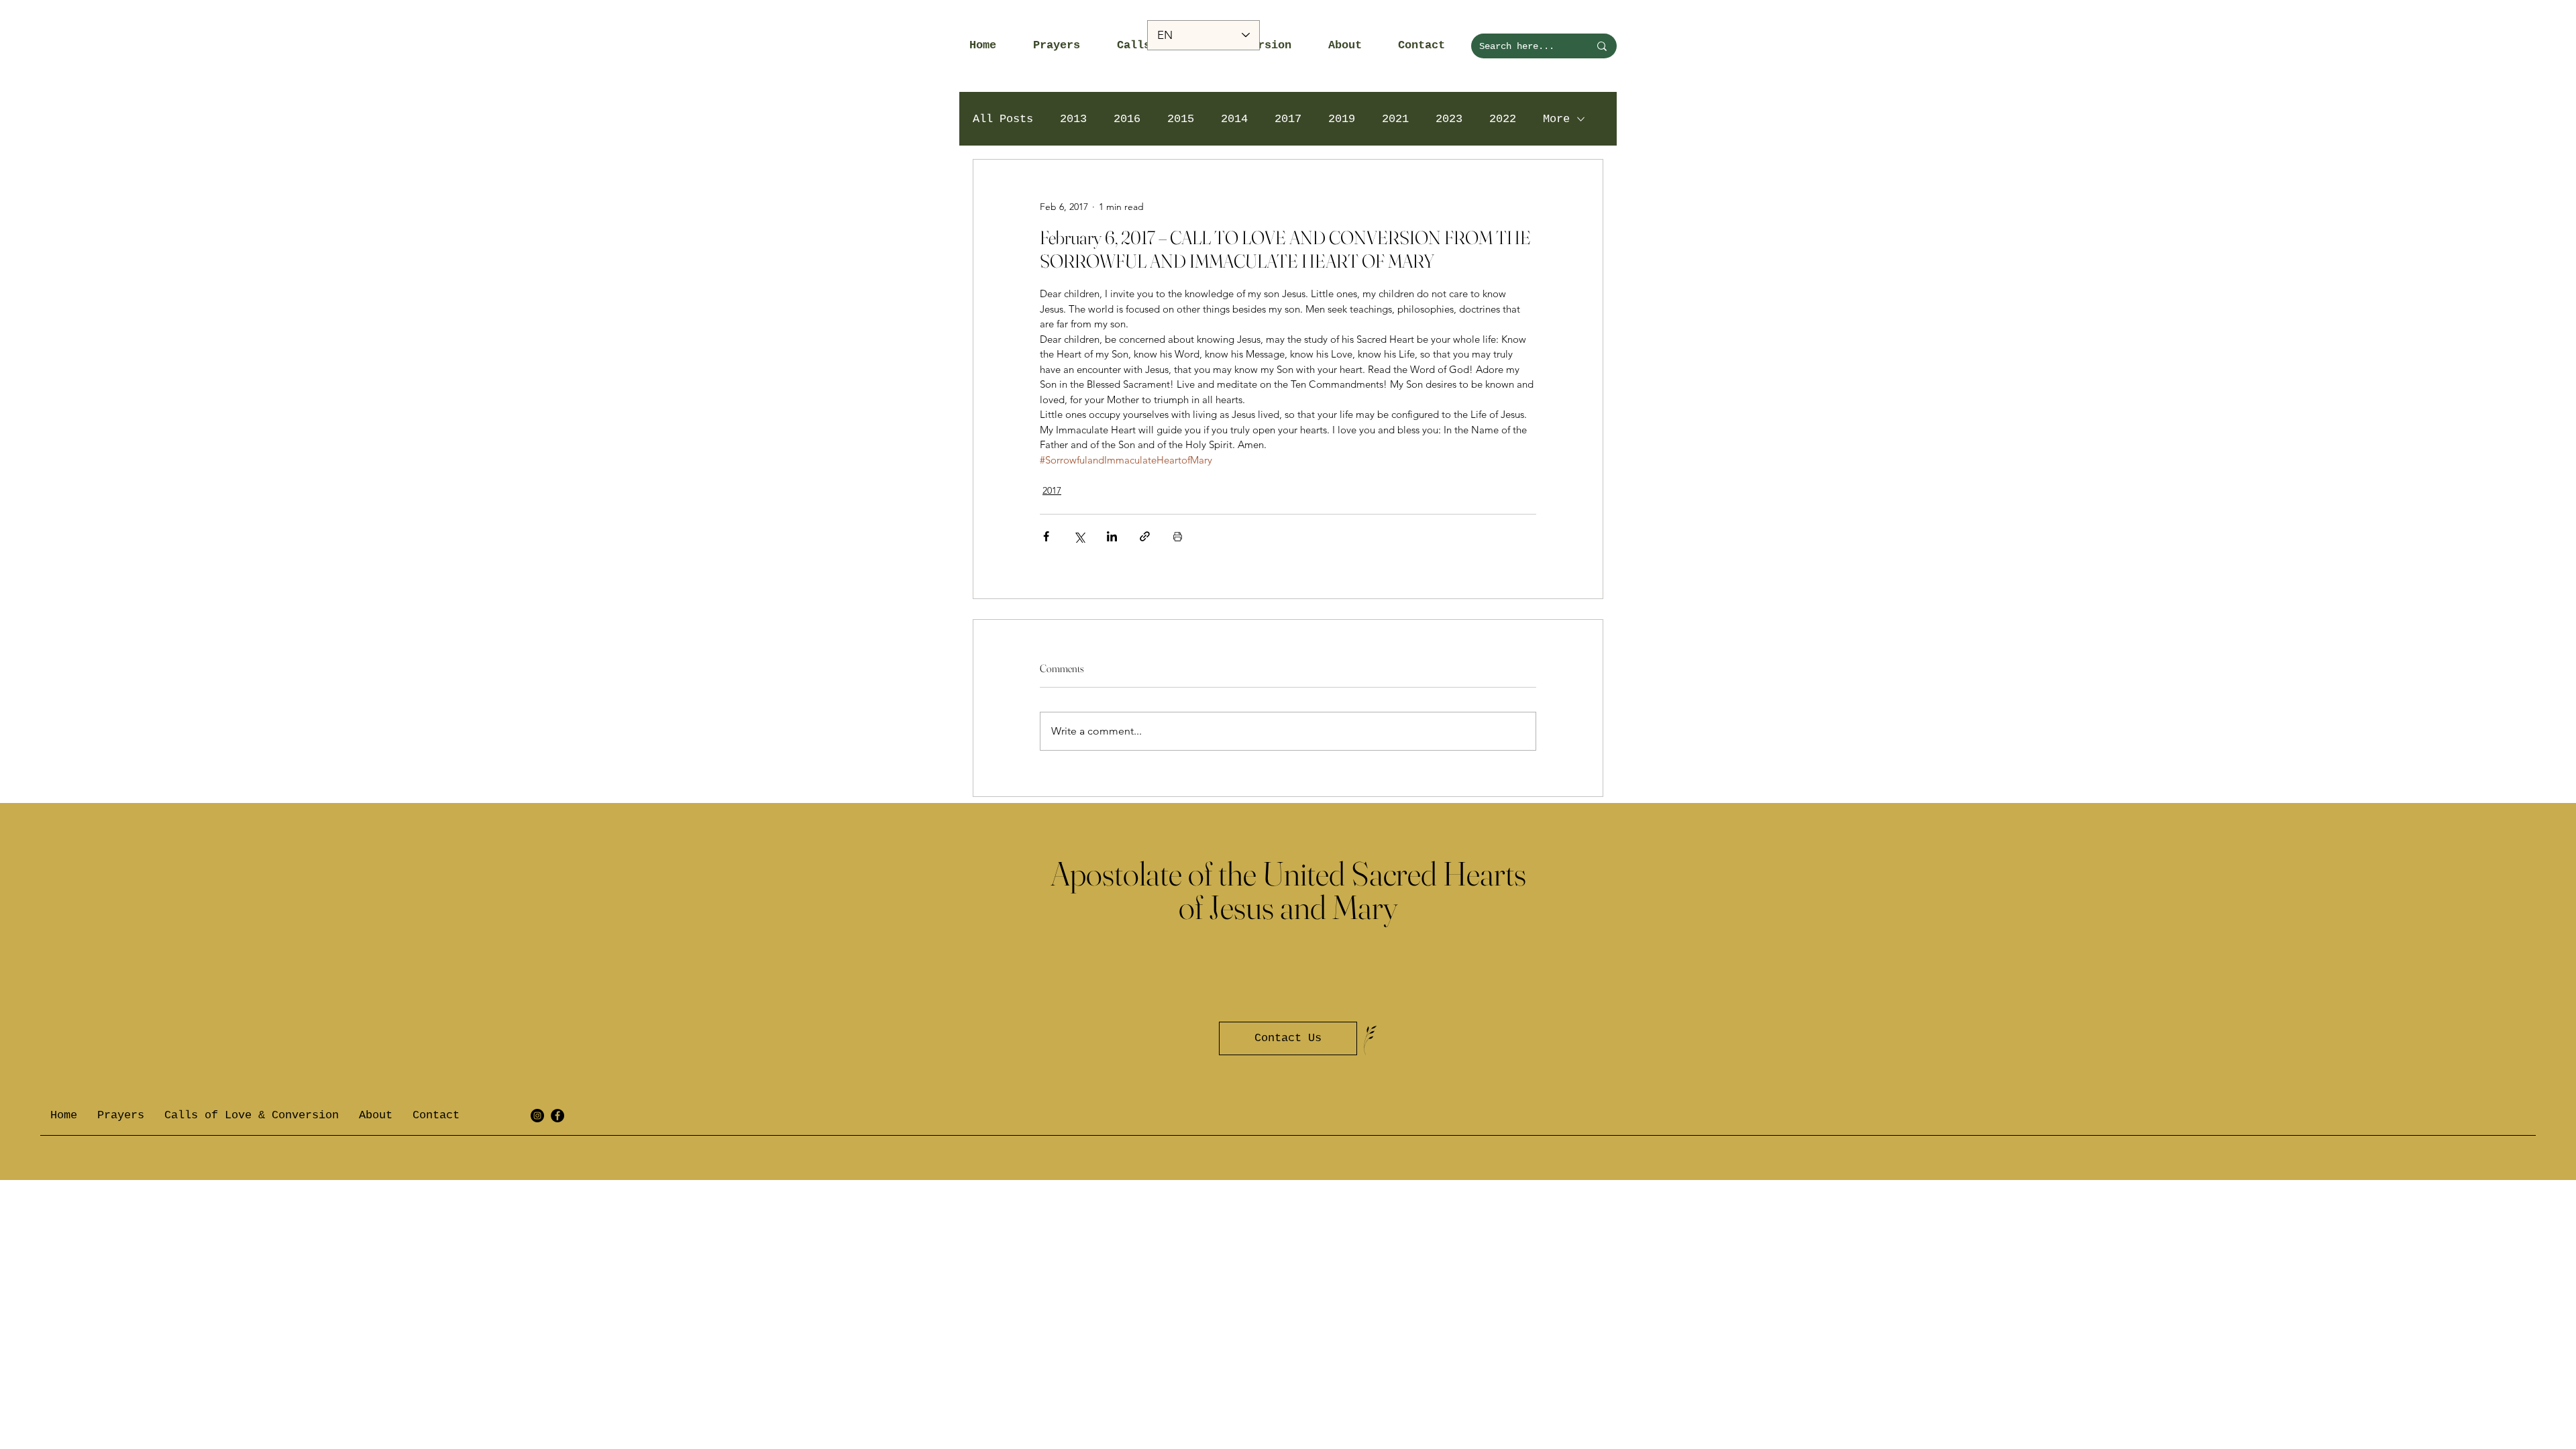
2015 (1181, 119)
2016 (1127, 119)
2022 (1503, 119)
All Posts (1003, 119)
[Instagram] (537, 1116)
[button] (1065, 46)
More (1556, 119)
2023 (1449, 119)
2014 (1234, 119)
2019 (1342, 119)
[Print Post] (1178, 536)
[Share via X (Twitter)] (1079, 536)
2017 (1288, 119)
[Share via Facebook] (1046, 536)
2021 (1395, 119)
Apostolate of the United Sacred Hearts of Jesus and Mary (1288, 890)
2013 (1073, 119)
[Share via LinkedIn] (1112, 536)
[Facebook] (557, 1116)
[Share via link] (1145, 536)
